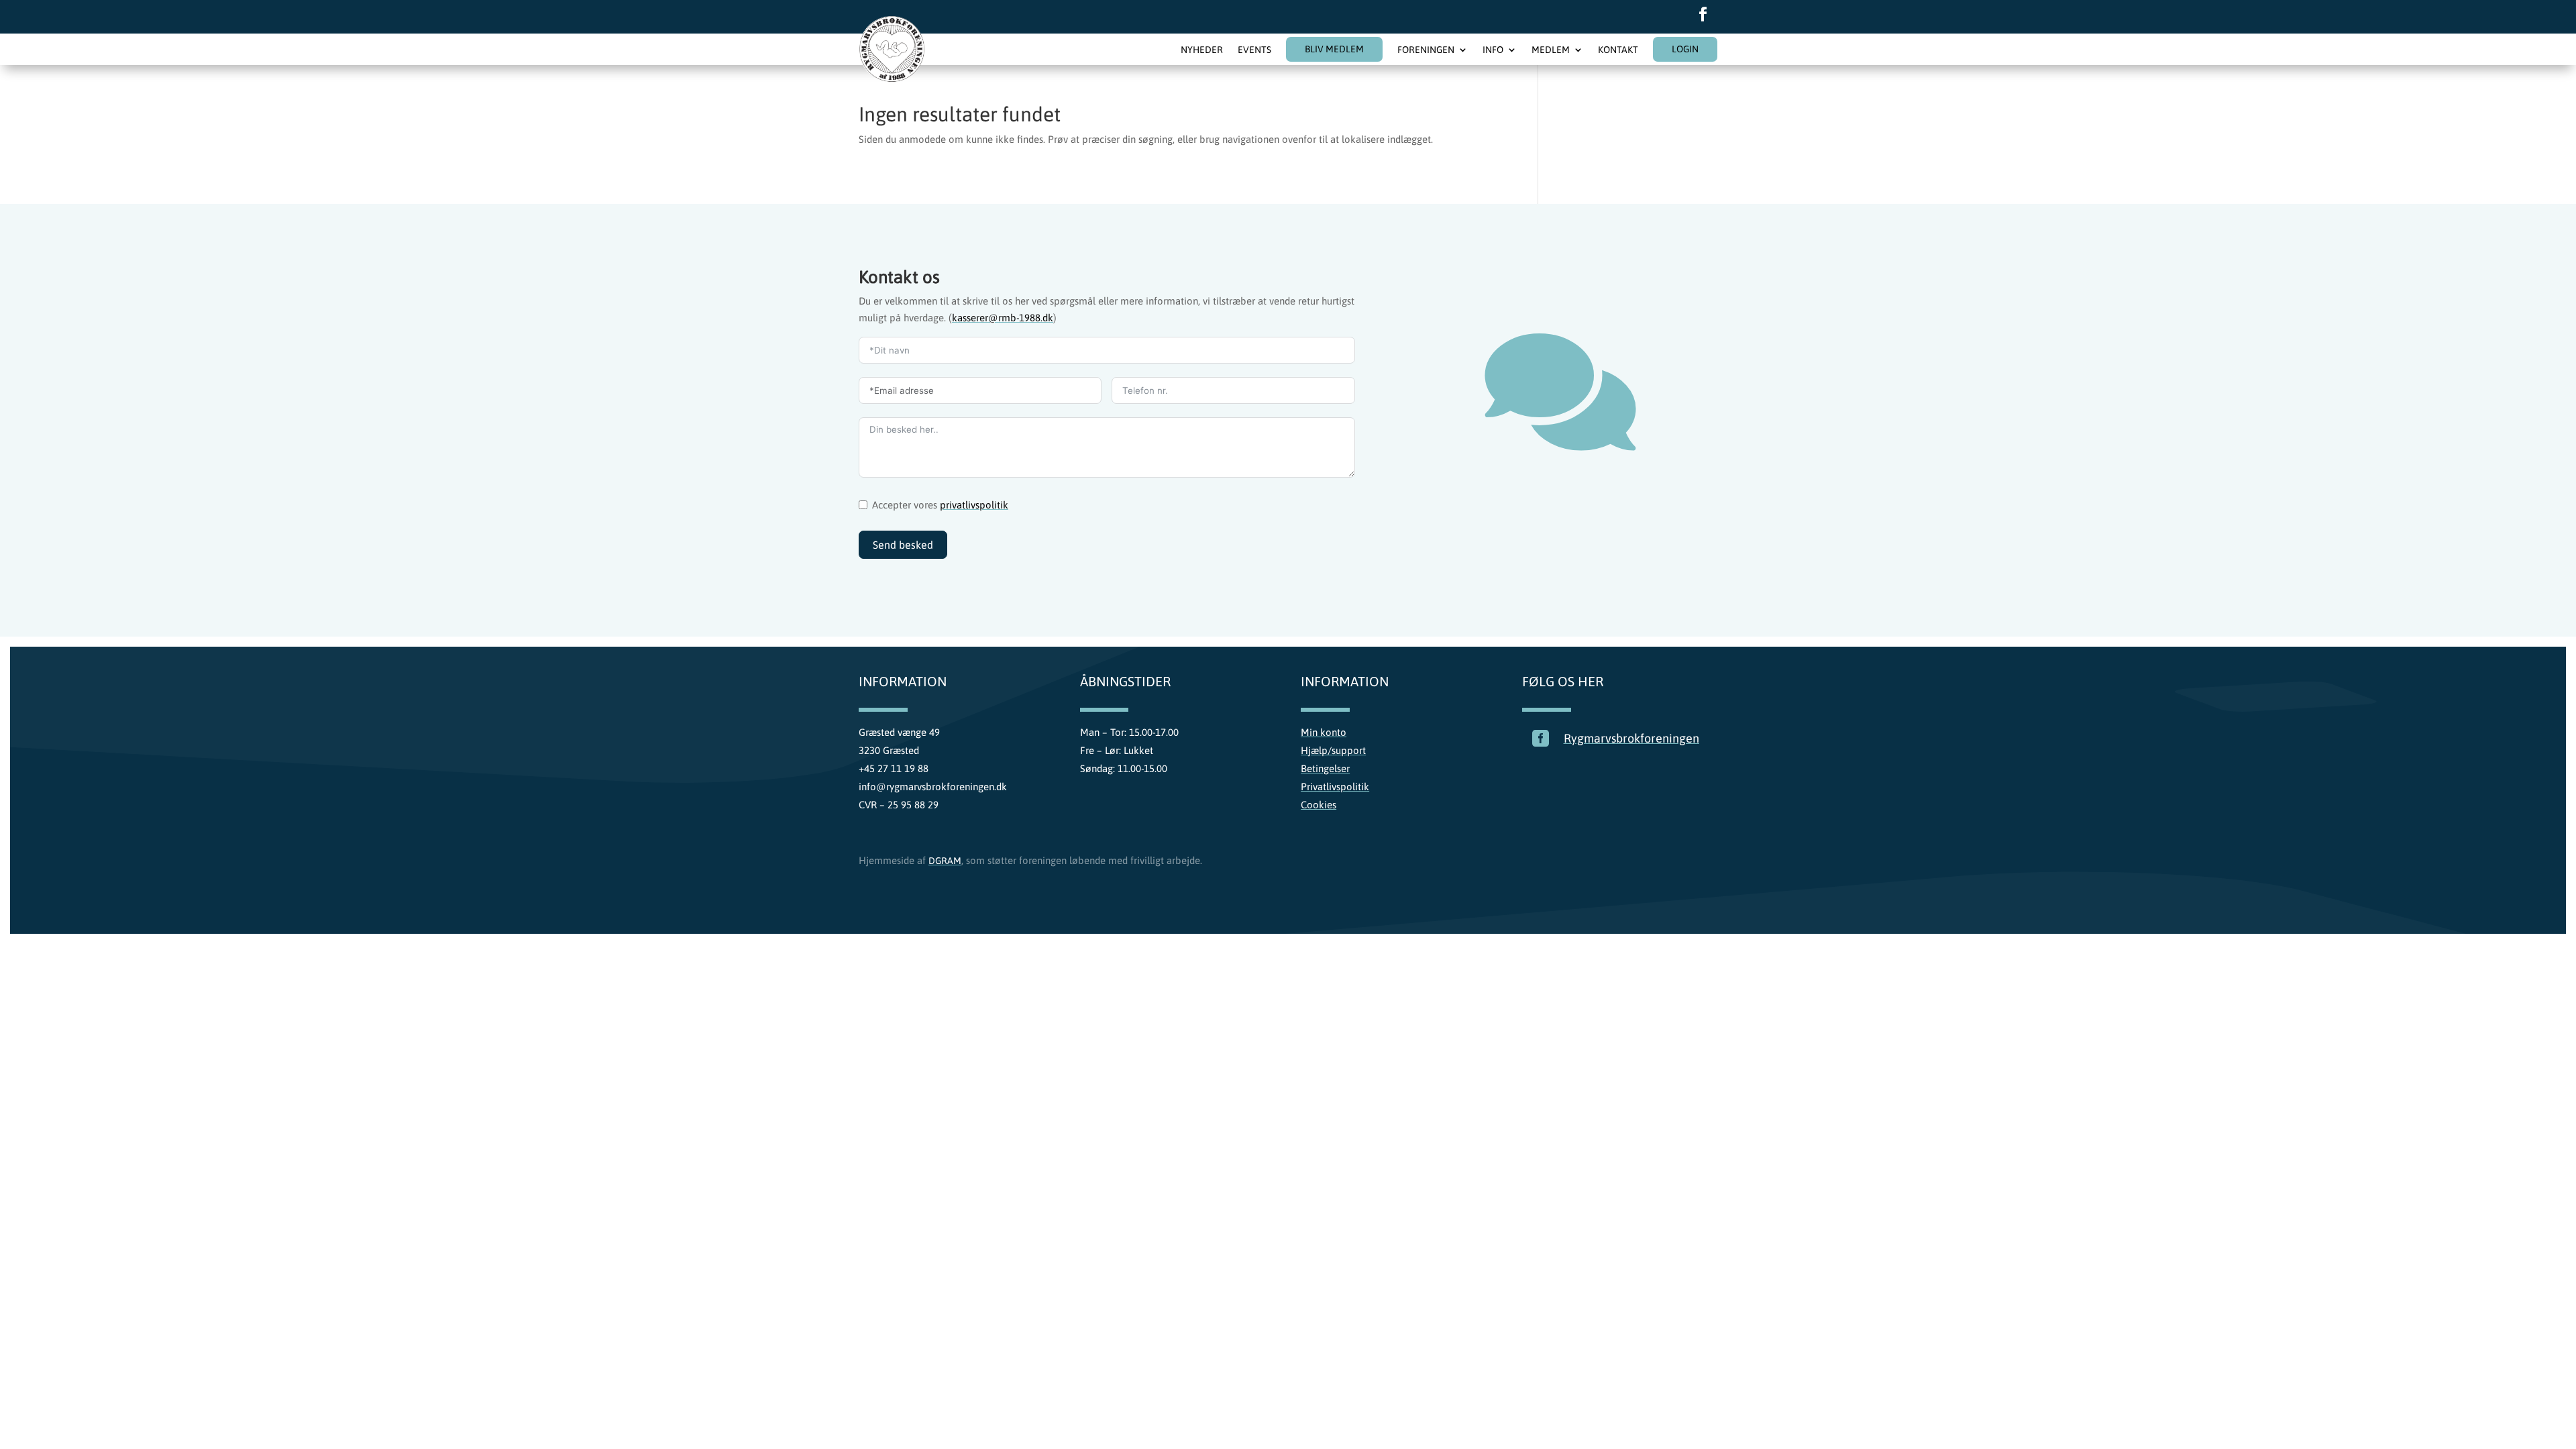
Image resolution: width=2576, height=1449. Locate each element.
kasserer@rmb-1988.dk (1003, 318)
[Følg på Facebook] (1703, 14)
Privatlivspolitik (1335, 787)
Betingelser (1325, 768)
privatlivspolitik (974, 505)
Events (1254, 50)
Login (1685, 49)
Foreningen (1426, 50)
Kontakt (1618, 50)
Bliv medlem (1334, 49)
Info (1493, 50)
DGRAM (945, 861)
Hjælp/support (1333, 750)
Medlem (1551, 50)
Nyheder (1202, 50)
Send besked (903, 545)
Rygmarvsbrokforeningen (1631, 738)
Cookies (1319, 805)
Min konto (1324, 732)
